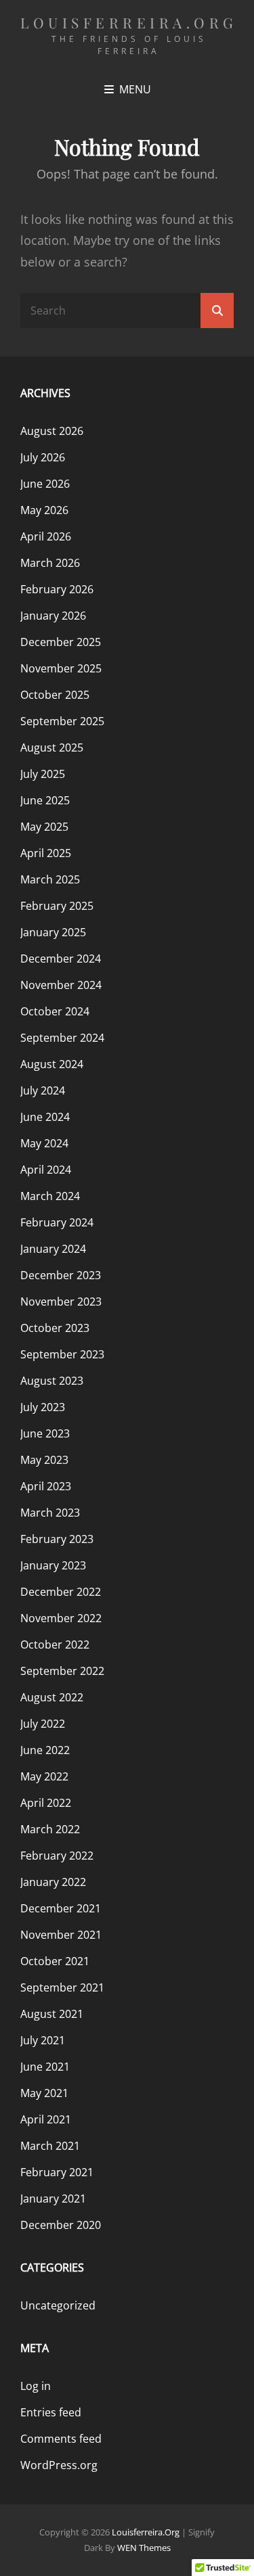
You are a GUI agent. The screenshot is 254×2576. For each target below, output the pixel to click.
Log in (36, 2386)
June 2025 (45, 800)
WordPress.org (59, 2465)
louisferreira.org (129, 22)
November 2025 (61, 668)
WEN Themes (144, 2548)
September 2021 (62, 1987)
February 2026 (57, 589)
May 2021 (44, 2093)
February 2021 (57, 2172)
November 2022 (61, 1618)
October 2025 (55, 695)
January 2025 (53, 932)
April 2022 (46, 1803)
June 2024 (45, 1117)
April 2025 (46, 853)
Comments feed (61, 2439)
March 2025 (50, 879)
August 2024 (52, 1064)
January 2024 (53, 1249)
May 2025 (44, 827)
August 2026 (52, 431)
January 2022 (53, 1882)
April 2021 (46, 2119)
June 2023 (45, 1433)
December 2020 (61, 2225)
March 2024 (50, 1196)
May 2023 (44, 1460)
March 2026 (50, 563)
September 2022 (62, 1671)
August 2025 (52, 747)
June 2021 (45, 2067)
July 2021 (43, 2040)
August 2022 (52, 1697)
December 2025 (61, 642)
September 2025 (62, 721)
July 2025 (43, 774)
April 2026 (46, 536)
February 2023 (57, 1539)
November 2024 (61, 985)
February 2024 (57, 1222)
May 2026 (44, 510)
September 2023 (62, 1354)
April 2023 (46, 1486)
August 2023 (52, 1381)
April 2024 (46, 1170)
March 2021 (50, 2146)
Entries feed (51, 2412)
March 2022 (50, 1829)
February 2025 (57, 906)
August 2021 (52, 2014)
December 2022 (61, 1592)
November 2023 (61, 1302)
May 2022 (44, 1776)
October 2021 (55, 1961)
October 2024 (55, 1011)
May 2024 (44, 1143)
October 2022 (55, 1644)
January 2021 (53, 2199)
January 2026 (53, 616)
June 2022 (45, 1750)
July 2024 (43, 1090)
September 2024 (62, 1038)
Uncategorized (58, 2305)
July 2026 (43, 457)
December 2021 (61, 1908)
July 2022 (43, 1724)
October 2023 (55, 1328)
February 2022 (57, 1856)
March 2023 (50, 1513)
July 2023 (43, 1407)
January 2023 (53, 1565)
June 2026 (45, 484)
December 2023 (61, 1275)
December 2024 (61, 959)
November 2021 (61, 1935)
